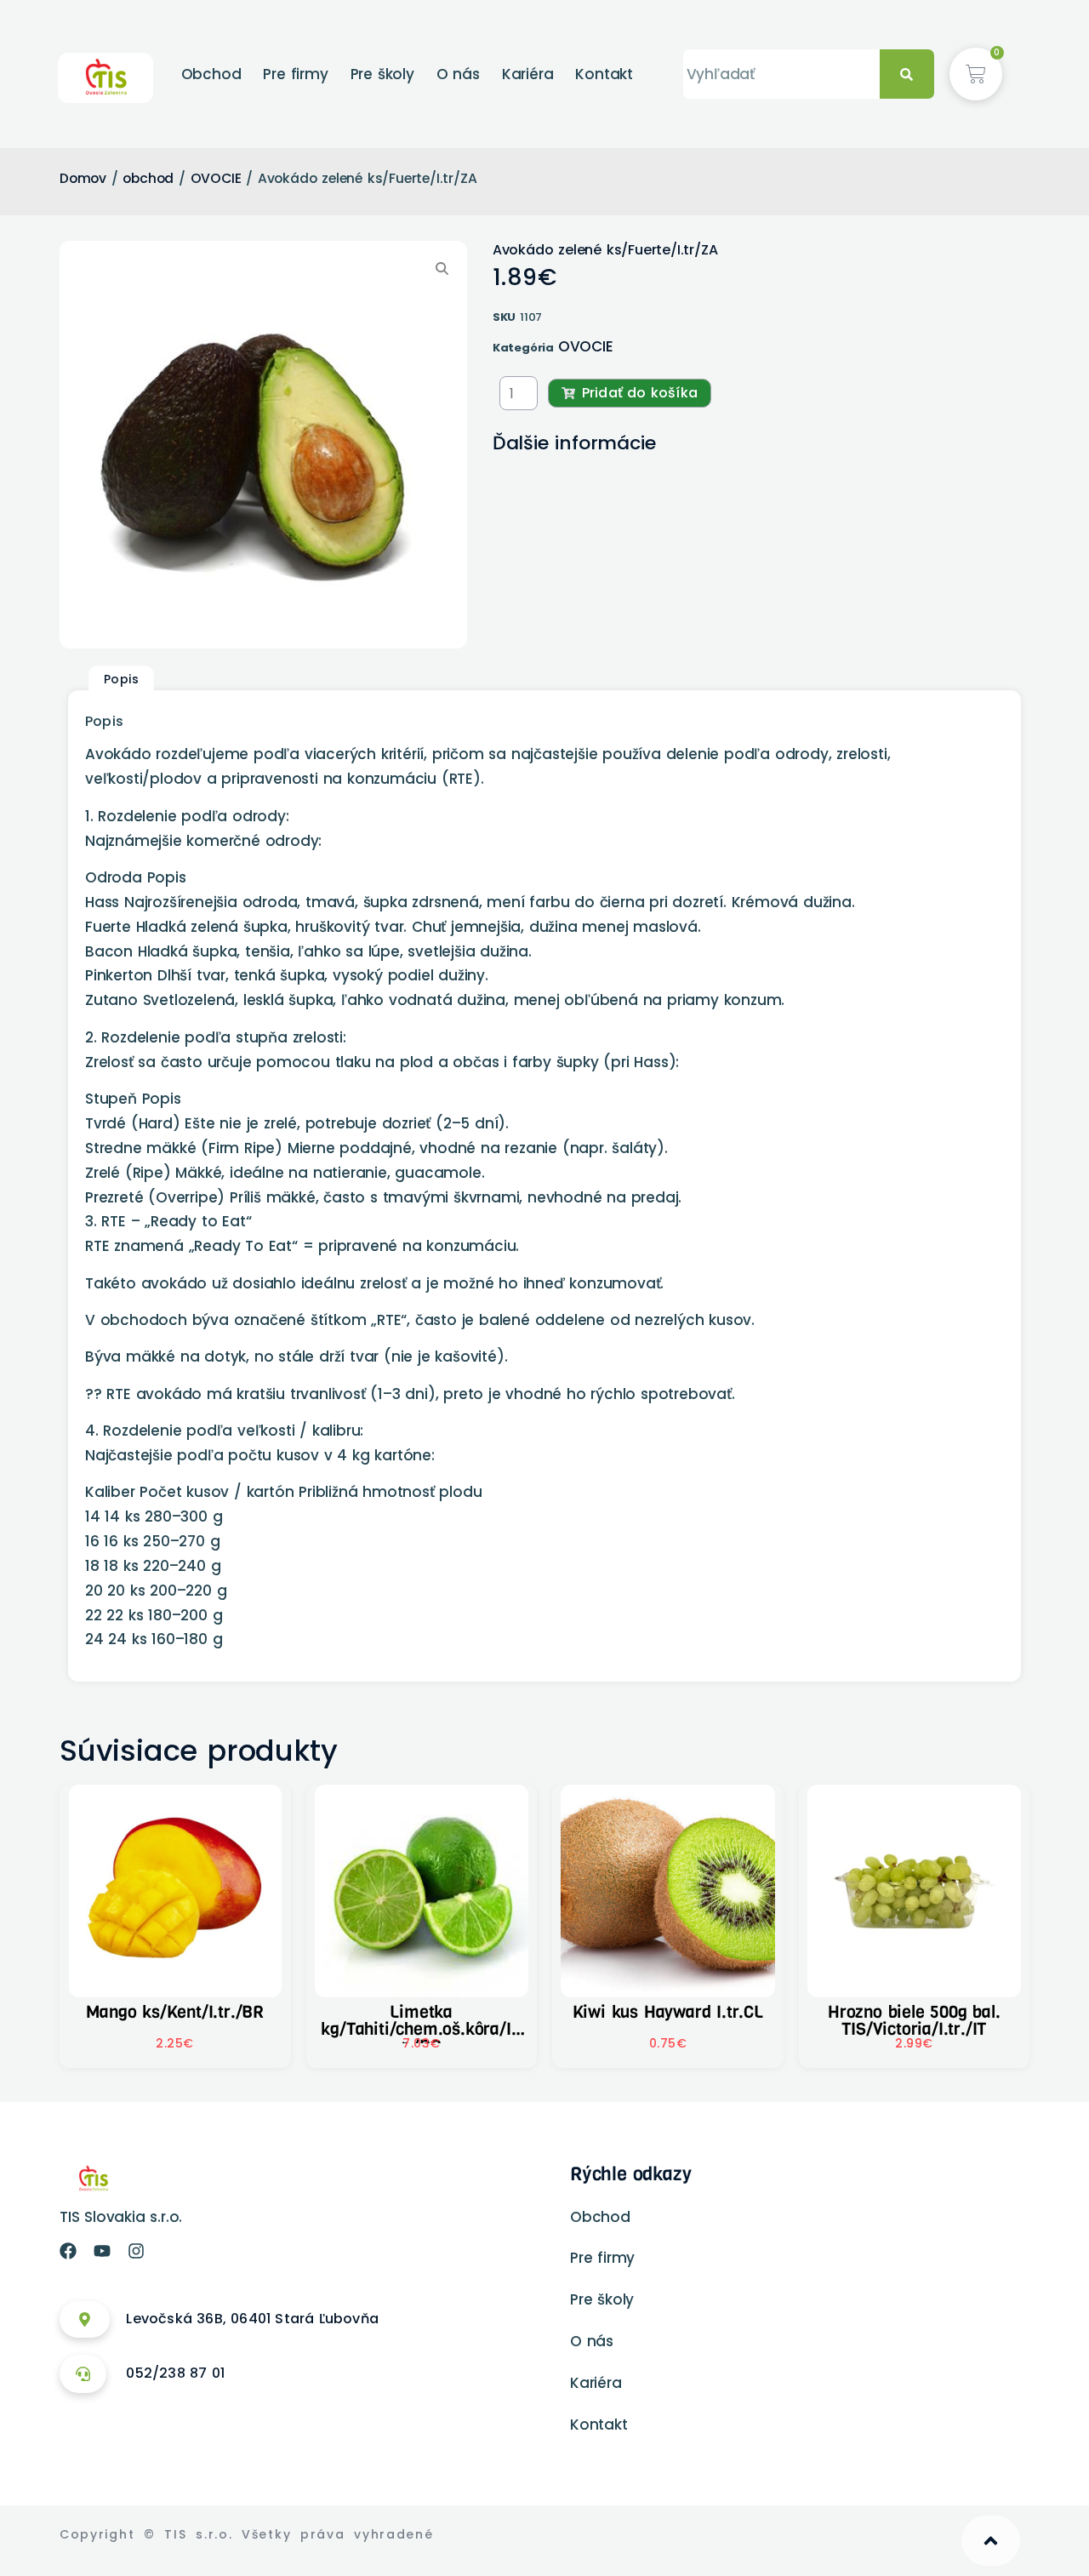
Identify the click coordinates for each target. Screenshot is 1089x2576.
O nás (458, 74)
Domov (83, 178)
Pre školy (382, 74)
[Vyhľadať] (907, 74)
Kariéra (528, 74)
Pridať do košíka (640, 393)
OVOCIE (216, 178)
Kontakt (604, 74)
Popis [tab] (122, 679)
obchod (148, 178)
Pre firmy (295, 74)
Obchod (211, 74)
